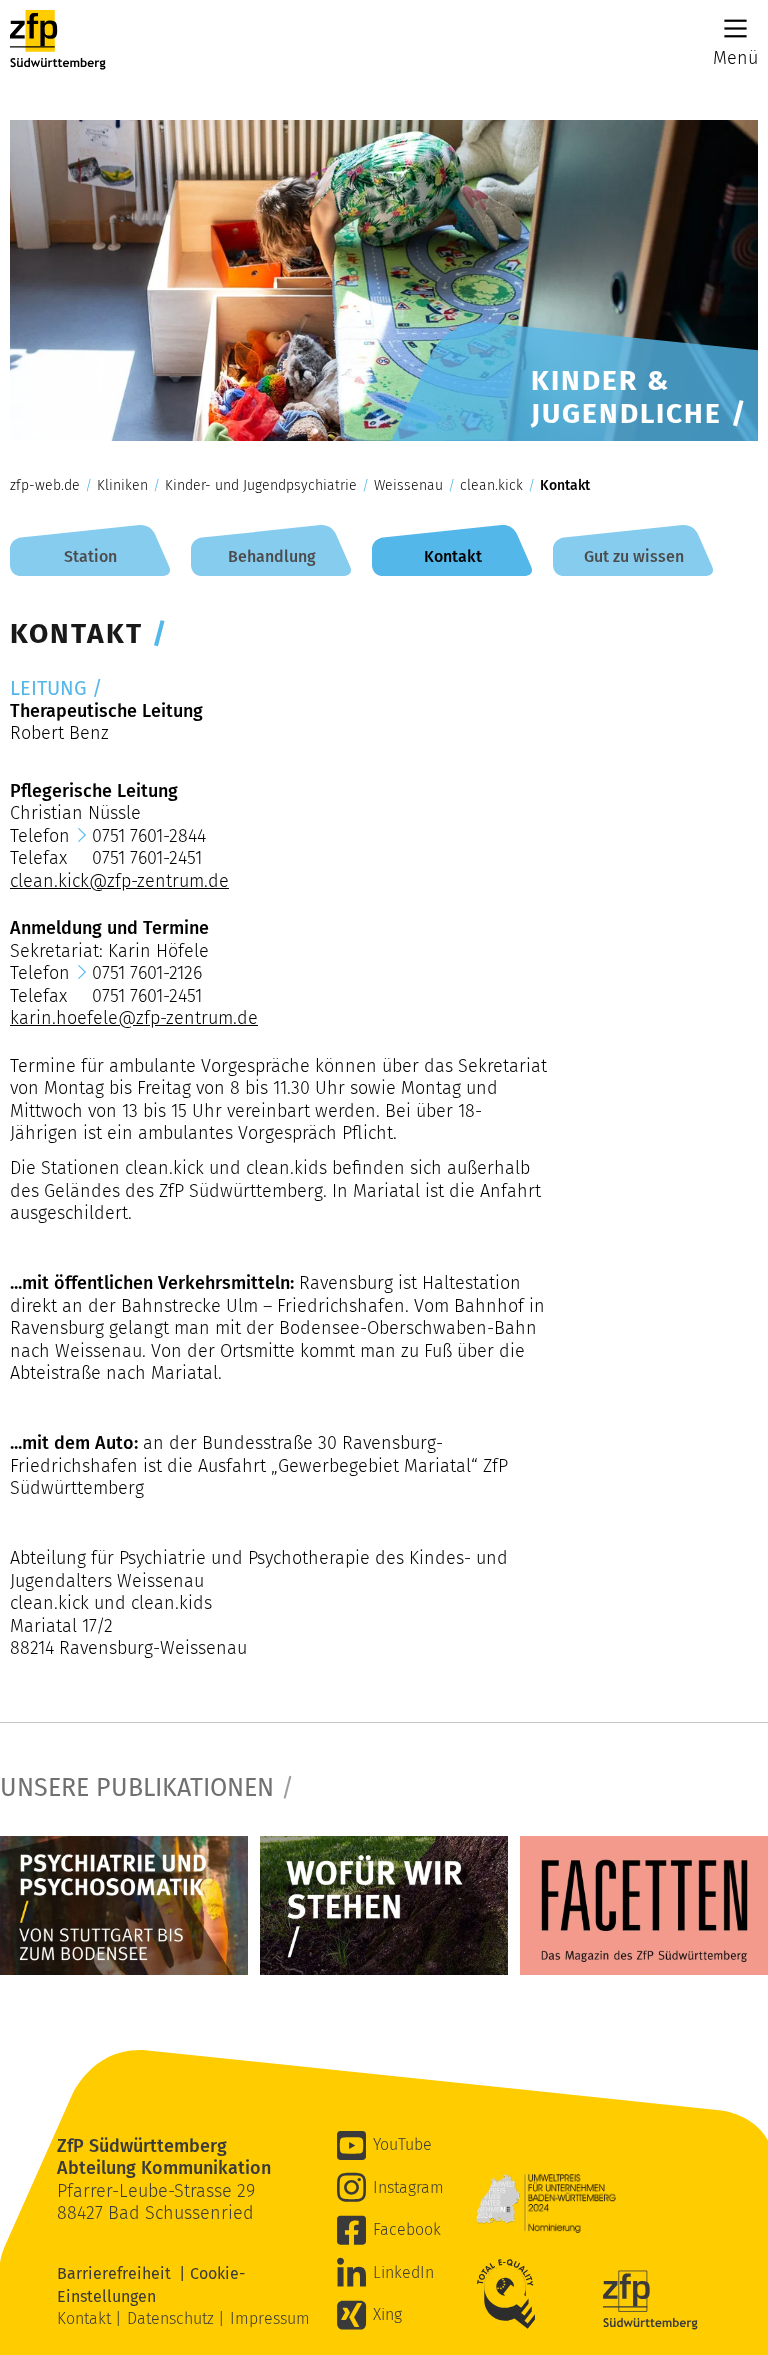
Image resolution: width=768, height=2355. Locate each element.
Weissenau (408, 486)
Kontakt (565, 486)
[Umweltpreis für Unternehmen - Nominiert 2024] (546, 2203)
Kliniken (122, 486)
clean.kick (491, 486)
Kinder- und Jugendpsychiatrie (261, 486)
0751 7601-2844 (149, 836)
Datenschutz (172, 2318)
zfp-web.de (45, 486)
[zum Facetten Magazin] (644, 1905)
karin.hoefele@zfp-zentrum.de (134, 1018)
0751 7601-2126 (147, 973)
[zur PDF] (124, 1905)
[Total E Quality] (511, 2294)
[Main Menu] (735, 28)
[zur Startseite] (58, 40)
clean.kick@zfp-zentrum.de (119, 881)
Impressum (270, 2318)
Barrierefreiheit (118, 2273)
